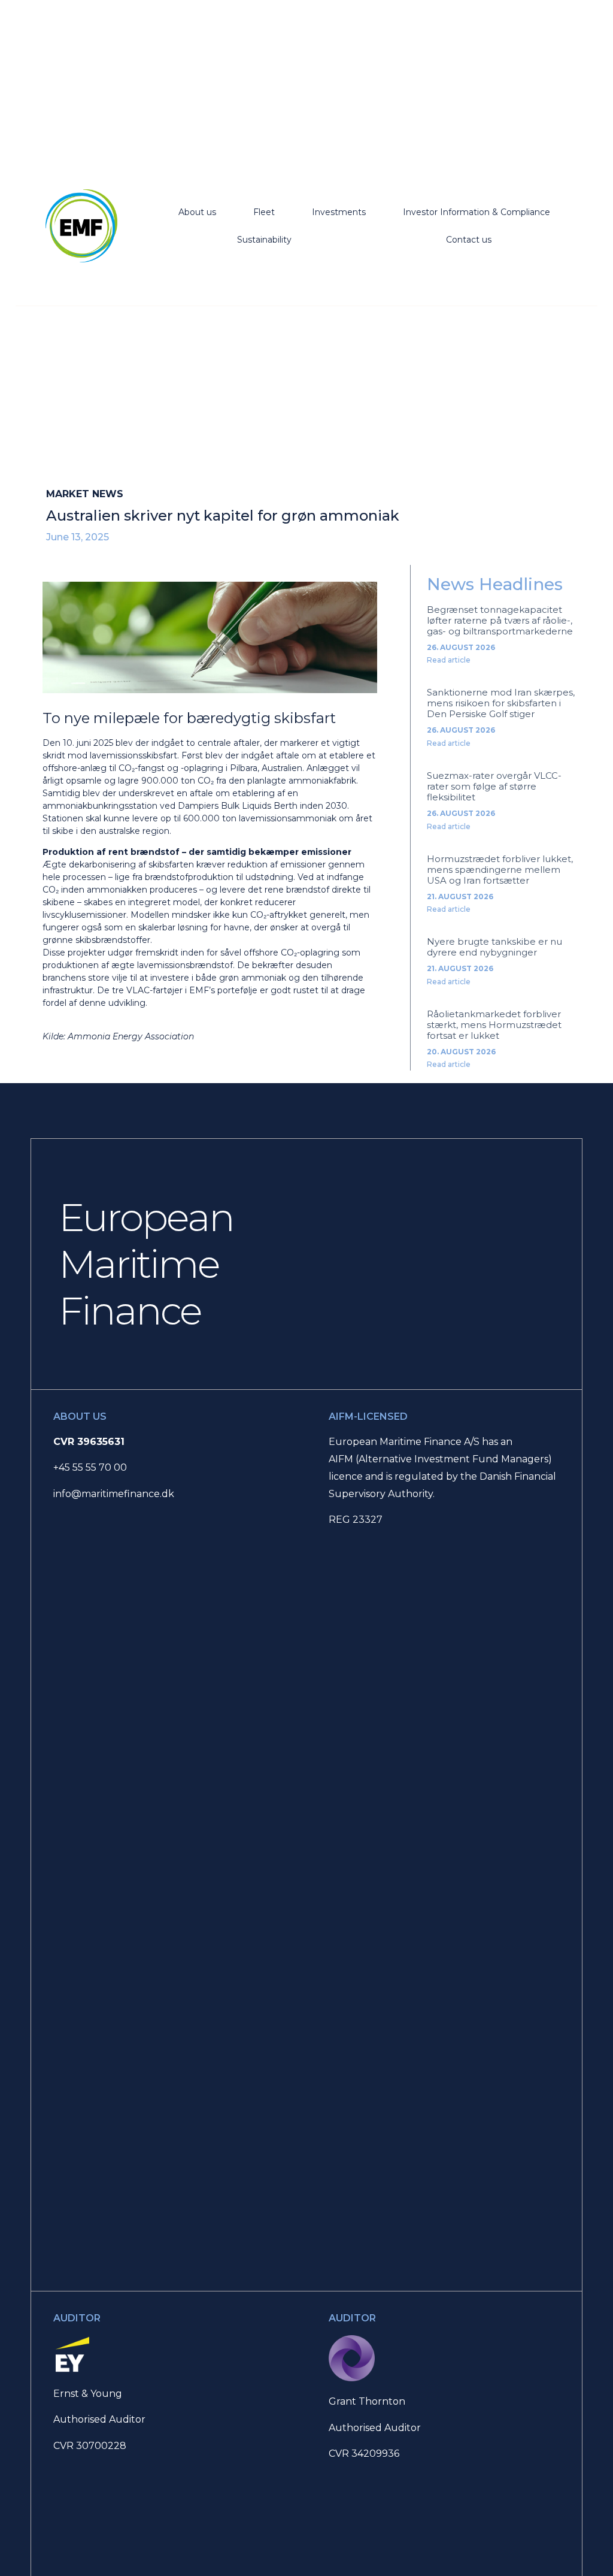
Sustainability (264, 240)
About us (197, 212)
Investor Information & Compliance (477, 212)
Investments (339, 212)
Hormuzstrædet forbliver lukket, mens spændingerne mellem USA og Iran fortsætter (500, 870)
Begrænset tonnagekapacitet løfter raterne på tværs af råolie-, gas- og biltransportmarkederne (500, 620)
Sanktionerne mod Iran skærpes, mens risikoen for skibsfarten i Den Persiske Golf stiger (501, 703)
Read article (449, 660)
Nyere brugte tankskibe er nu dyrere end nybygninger (494, 947)
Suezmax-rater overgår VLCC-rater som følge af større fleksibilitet (494, 786)
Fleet (264, 212)
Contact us (469, 240)
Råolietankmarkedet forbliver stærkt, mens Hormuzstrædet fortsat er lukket (494, 1025)
